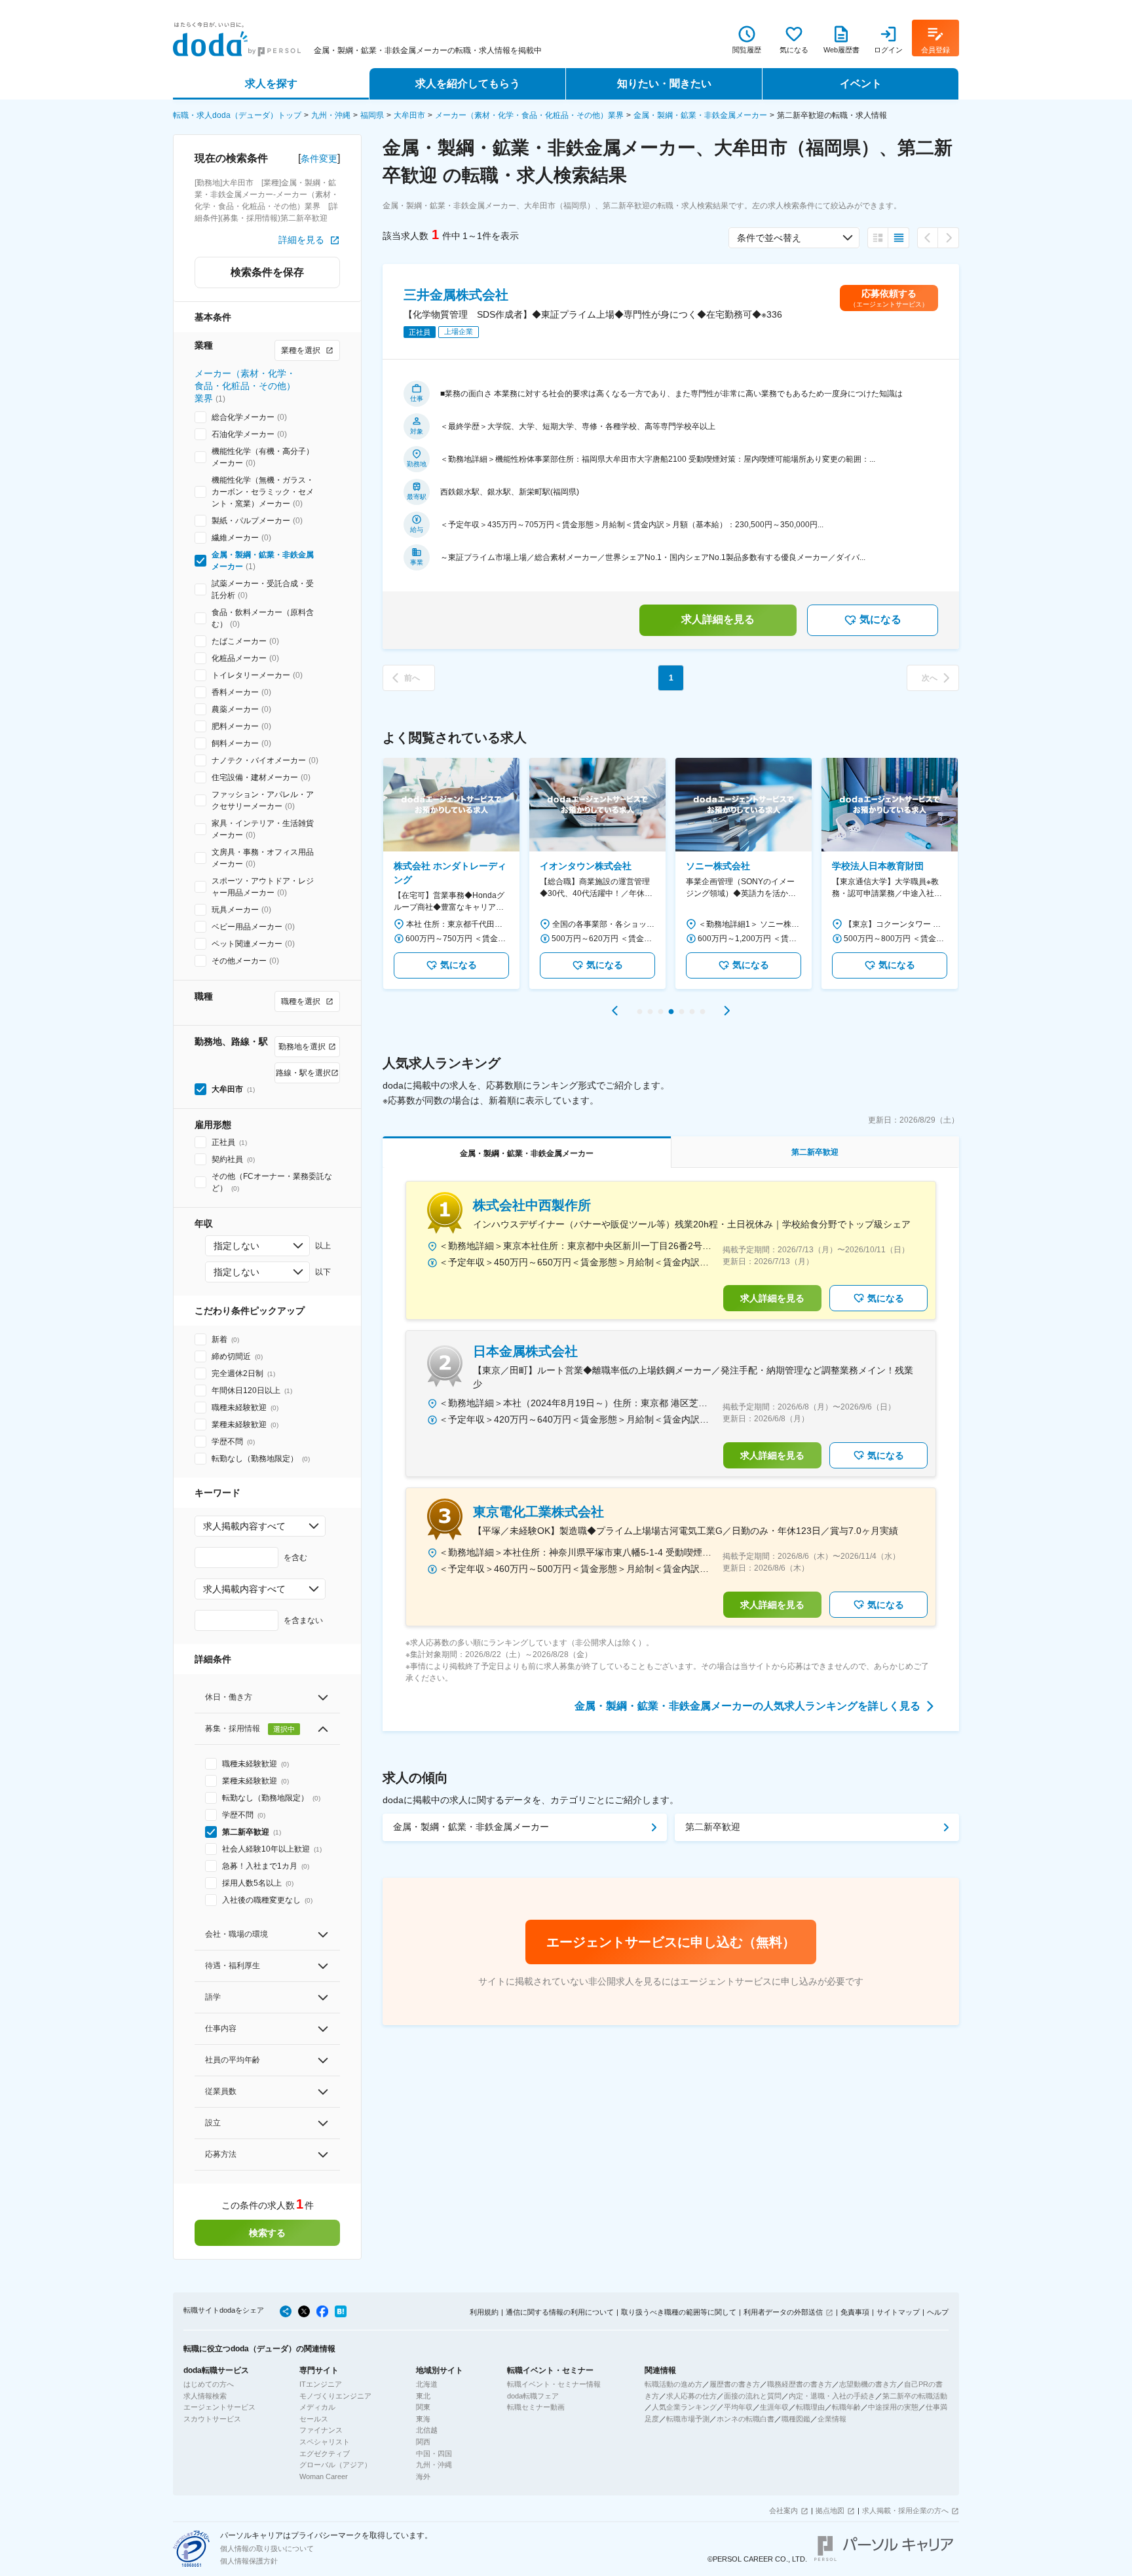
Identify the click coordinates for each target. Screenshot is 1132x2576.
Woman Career (324, 2476)
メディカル (317, 2407)
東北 (423, 2396)
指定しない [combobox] (236, 1246)
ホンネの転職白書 (745, 2419)
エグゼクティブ (325, 2454)
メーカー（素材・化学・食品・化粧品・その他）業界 (529, 115)
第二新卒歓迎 (713, 1827)
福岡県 (372, 115)
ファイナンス (321, 2430)
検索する (267, 2233)
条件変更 (319, 159)
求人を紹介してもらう (468, 84)
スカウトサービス (212, 2419)
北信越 (427, 2430)
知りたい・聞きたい (664, 84)
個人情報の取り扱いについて (267, 2548)
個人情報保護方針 (249, 2561)
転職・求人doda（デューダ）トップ (237, 115)
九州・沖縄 (331, 115)
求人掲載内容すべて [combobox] (244, 1526)
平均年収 (738, 2407)
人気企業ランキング (684, 2407)
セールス (314, 2419)
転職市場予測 (688, 2419)
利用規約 (484, 2312)
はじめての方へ (209, 2384)
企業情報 (832, 2419)
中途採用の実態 (893, 2407)
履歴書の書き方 (735, 2384)
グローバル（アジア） (335, 2465)
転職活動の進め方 (673, 2384)
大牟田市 (409, 115)
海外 (423, 2476)
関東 (423, 2407)
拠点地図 (830, 2511)
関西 (423, 2442)
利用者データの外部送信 (783, 2312)
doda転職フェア (533, 2396)
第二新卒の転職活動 (915, 2396)
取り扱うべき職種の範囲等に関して (679, 2312)
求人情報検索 (205, 2396)
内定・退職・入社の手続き (832, 2396)
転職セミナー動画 (536, 2407)
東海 (423, 2419)
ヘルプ (938, 2312)
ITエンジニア (321, 2384)
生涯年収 (774, 2407)
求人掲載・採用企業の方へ (905, 2511)
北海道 (427, 2384)
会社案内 (783, 2511)
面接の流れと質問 (753, 2396)
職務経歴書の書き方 (800, 2384)
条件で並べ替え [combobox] (769, 238)
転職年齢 (846, 2407)
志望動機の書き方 (868, 2384)
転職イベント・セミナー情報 (554, 2384)
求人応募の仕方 (691, 2396)
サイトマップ (898, 2312)
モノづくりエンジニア (335, 2396)
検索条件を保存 (267, 272)
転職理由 (810, 2407)
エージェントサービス (219, 2407)
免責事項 (855, 2312)
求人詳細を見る (718, 619)
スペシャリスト (325, 2442)
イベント (861, 84)
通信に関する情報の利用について (560, 2312)
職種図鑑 (796, 2419)
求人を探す (271, 84)
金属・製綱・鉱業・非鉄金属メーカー (700, 115)
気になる (880, 619)
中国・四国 (434, 2454)
